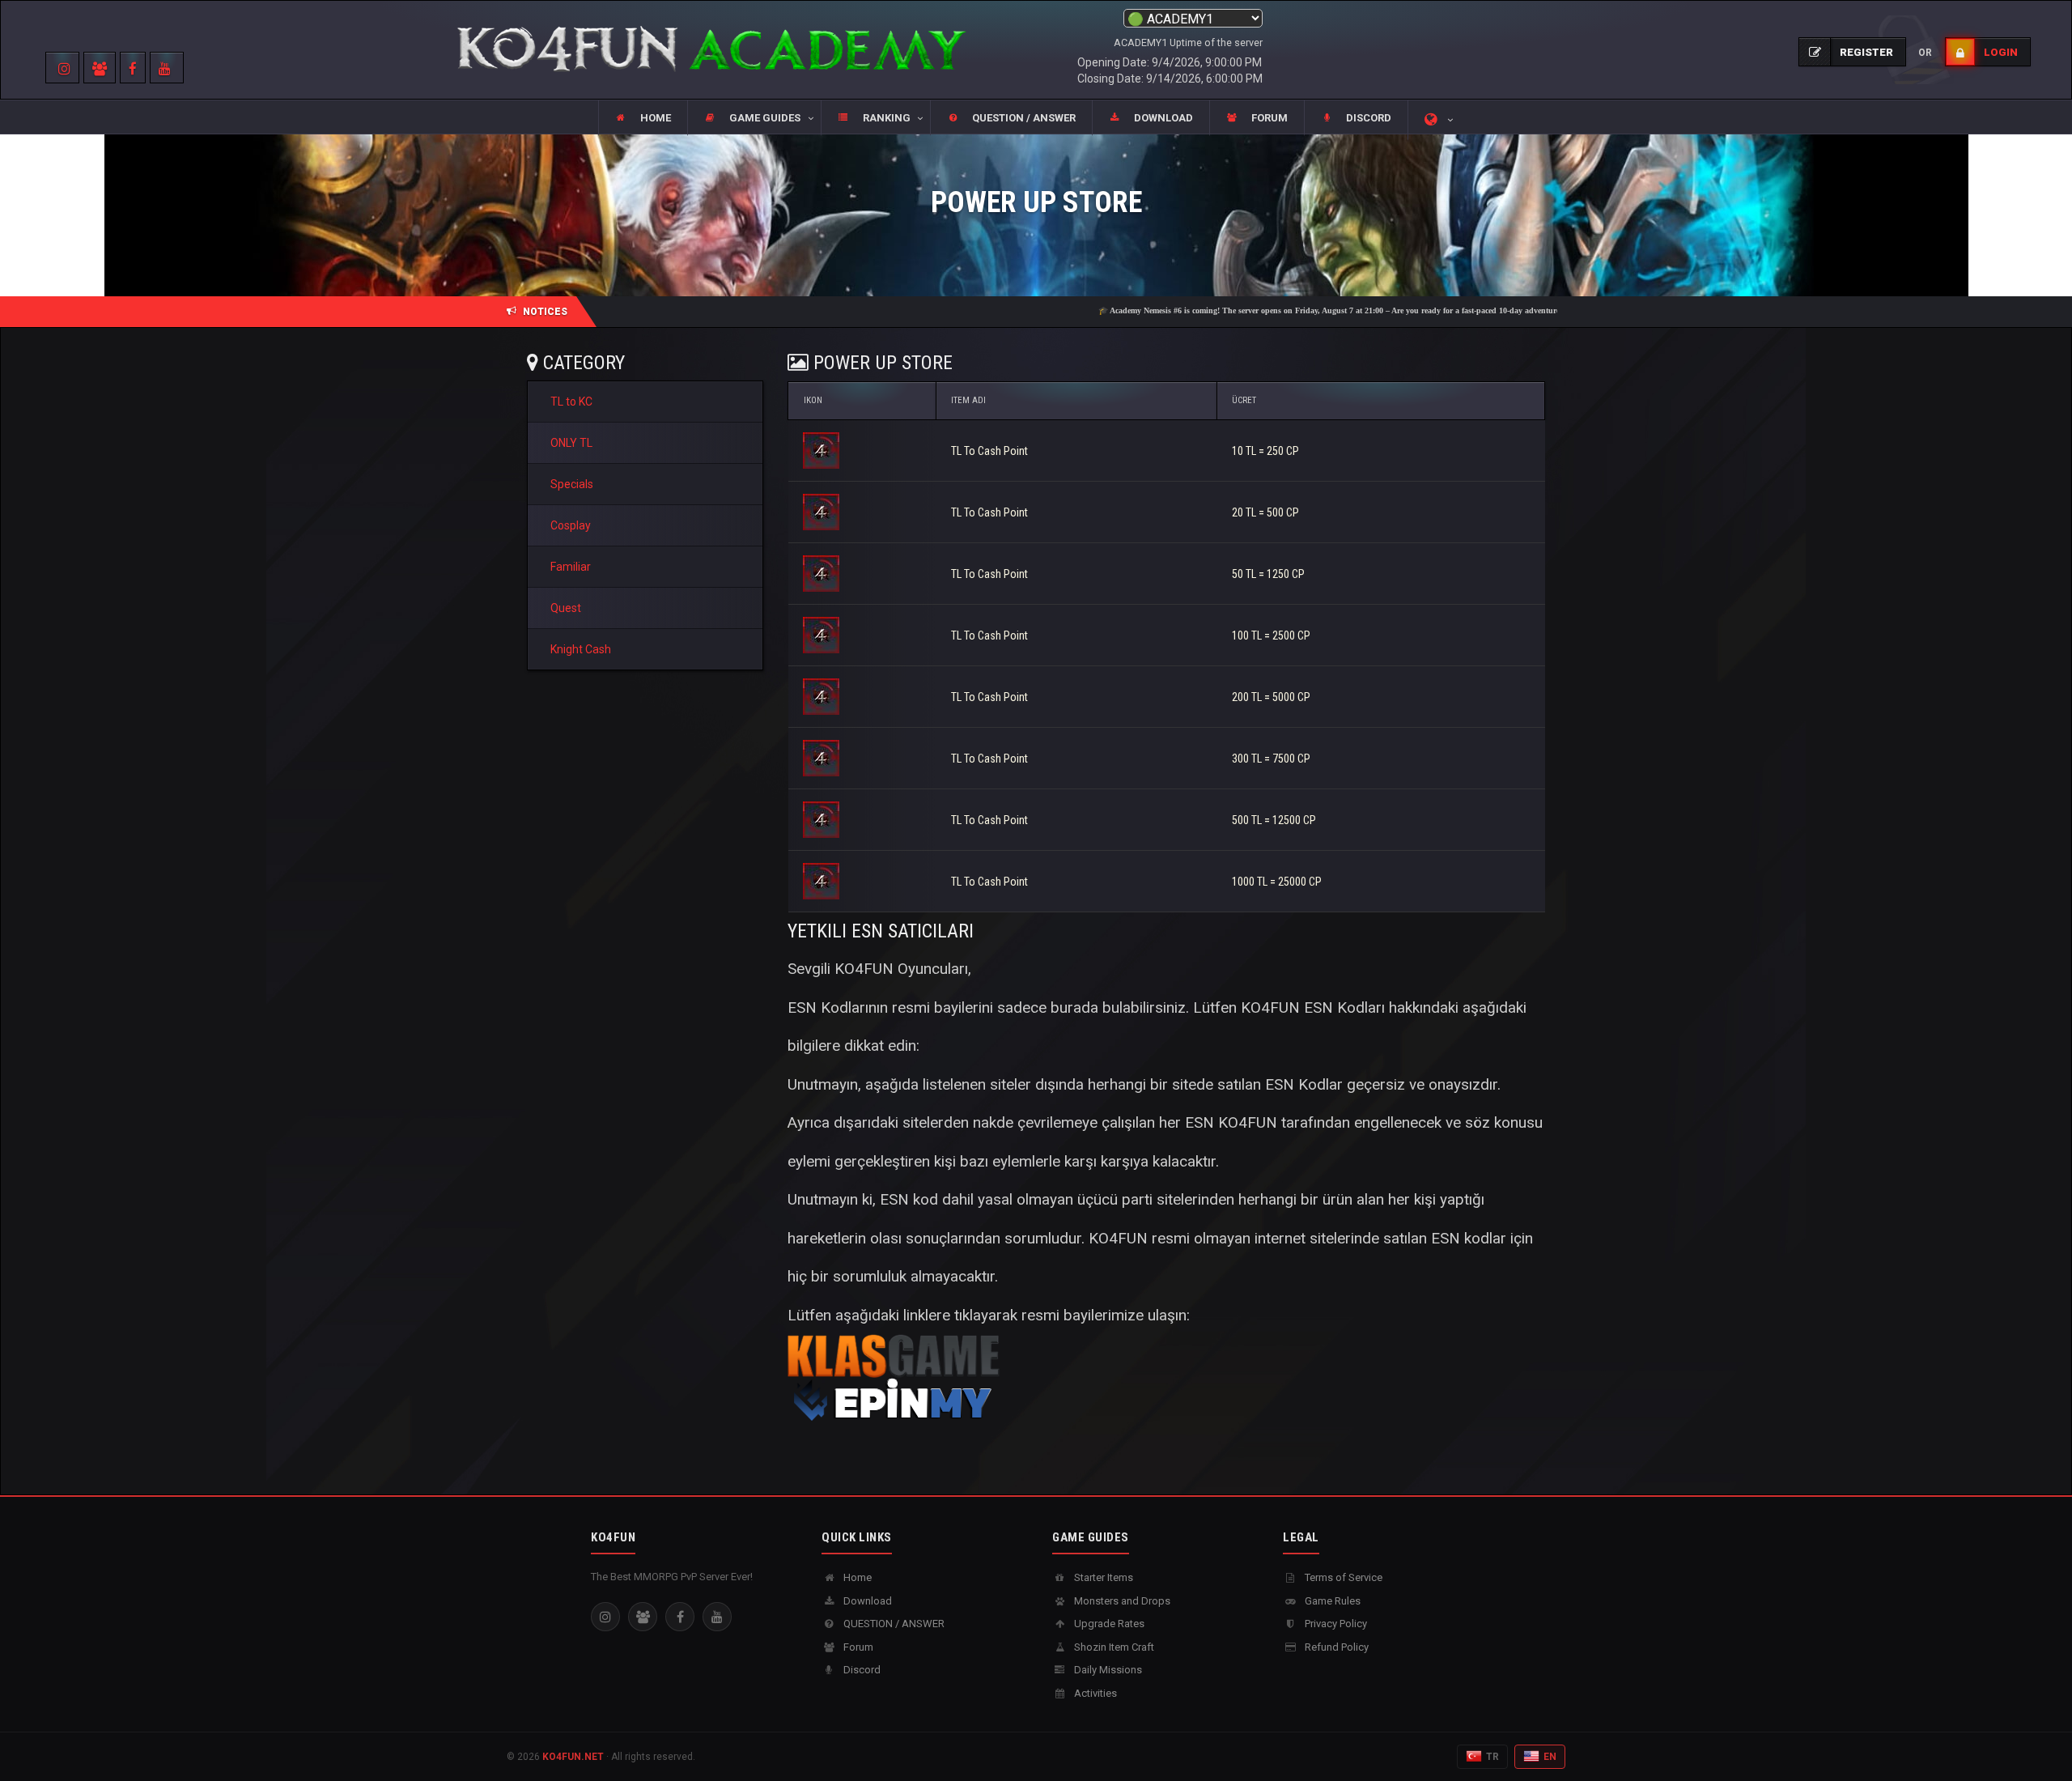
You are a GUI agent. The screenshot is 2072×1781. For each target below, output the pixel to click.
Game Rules (1331, 1601)
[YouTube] (717, 1617)
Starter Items (1102, 1577)
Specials (572, 484)
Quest (566, 608)
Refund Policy (1335, 1647)
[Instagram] (605, 1617)
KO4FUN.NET (573, 1757)
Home (856, 1577)
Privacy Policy (1335, 1624)
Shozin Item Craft (1113, 1647)
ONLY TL (571, 443)
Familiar (571, 567)
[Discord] (643, 1617)
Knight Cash (581, 649)
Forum (857, 1647)
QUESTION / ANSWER (893, 1624)
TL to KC (571, 402)
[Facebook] (680, 1617)
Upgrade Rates (1108, 1624)
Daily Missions (1107, 1670)
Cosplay (571, 525)
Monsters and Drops (1121, 1601)
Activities (1094, 1693)
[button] (754, 118)
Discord (861, 1670)
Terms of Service (1342, 1577)
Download (866, 1601)
